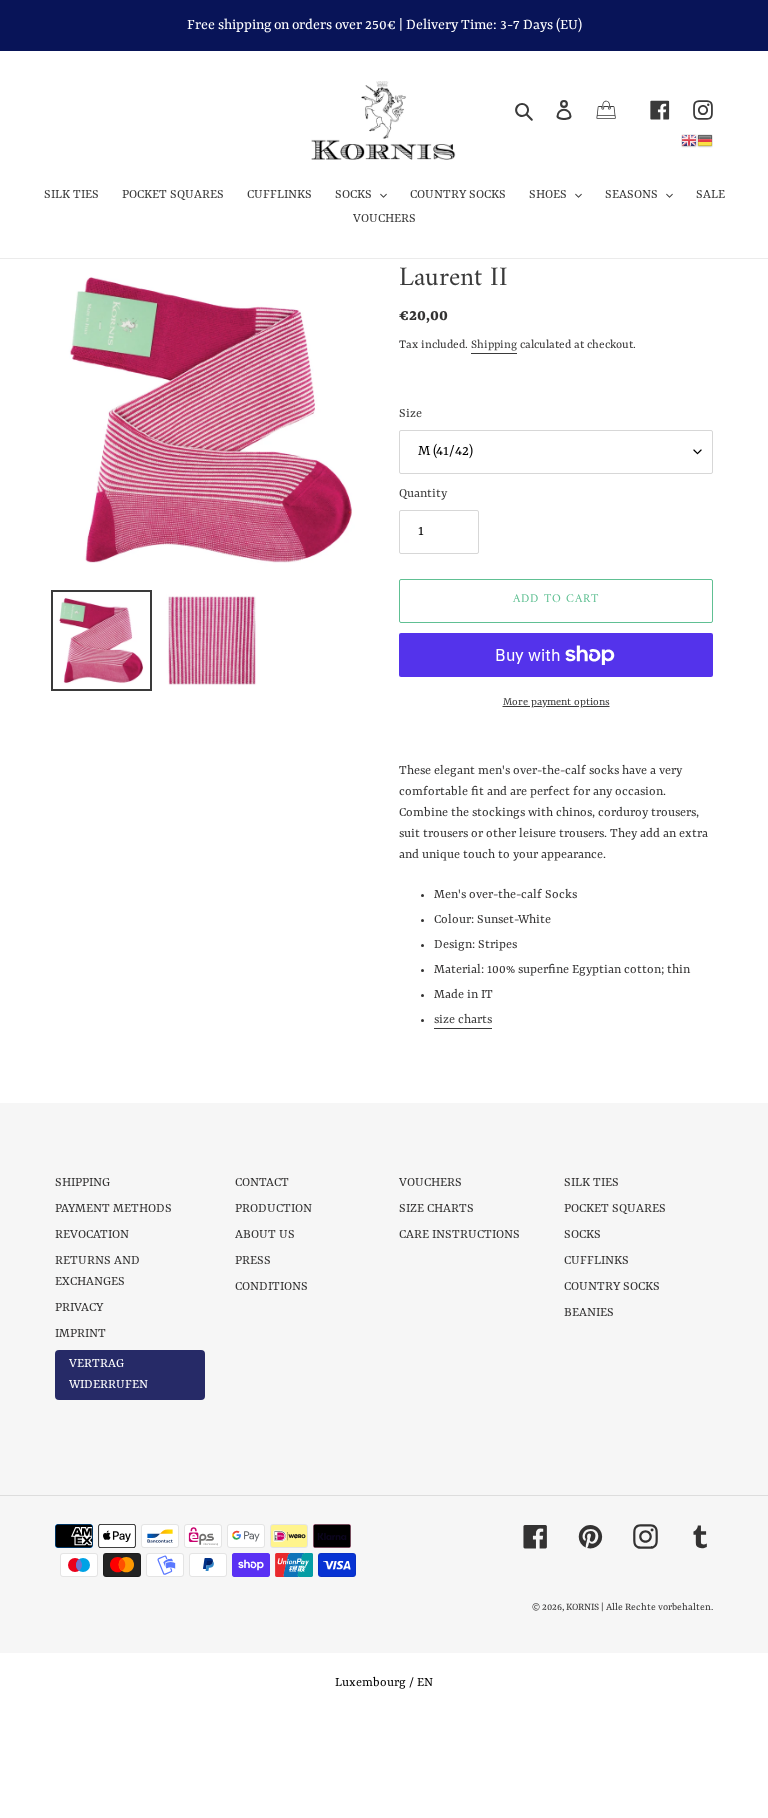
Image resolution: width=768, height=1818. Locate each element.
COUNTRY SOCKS (612, 1287)
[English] (689, 140)
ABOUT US (265, 1235)
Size (410, 414)
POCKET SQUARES (615, 1209)
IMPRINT (80, 1334)
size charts (463, 1020)
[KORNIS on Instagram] (691, 109)
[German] (705, 140)
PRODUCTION (273, 1209)
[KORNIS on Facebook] (648, 109)
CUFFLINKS (596, 1261)
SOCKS (582, 1235)
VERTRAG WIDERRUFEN (108, 1374)
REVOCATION (92, 1235)
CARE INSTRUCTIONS (459, 1235)
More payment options (556, 702)
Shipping (494, 345)
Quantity (423, 494)
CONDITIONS (271, 1287)
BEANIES (589, 1313)
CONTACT (262, 1183)
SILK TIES (591, 1183)
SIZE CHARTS (436, 1209)
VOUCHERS (430, 1183)
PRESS (253, 1261)
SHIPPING (82, 1183)
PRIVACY (79, 1308)
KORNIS (582, 1607)
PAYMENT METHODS (113, 1209)
